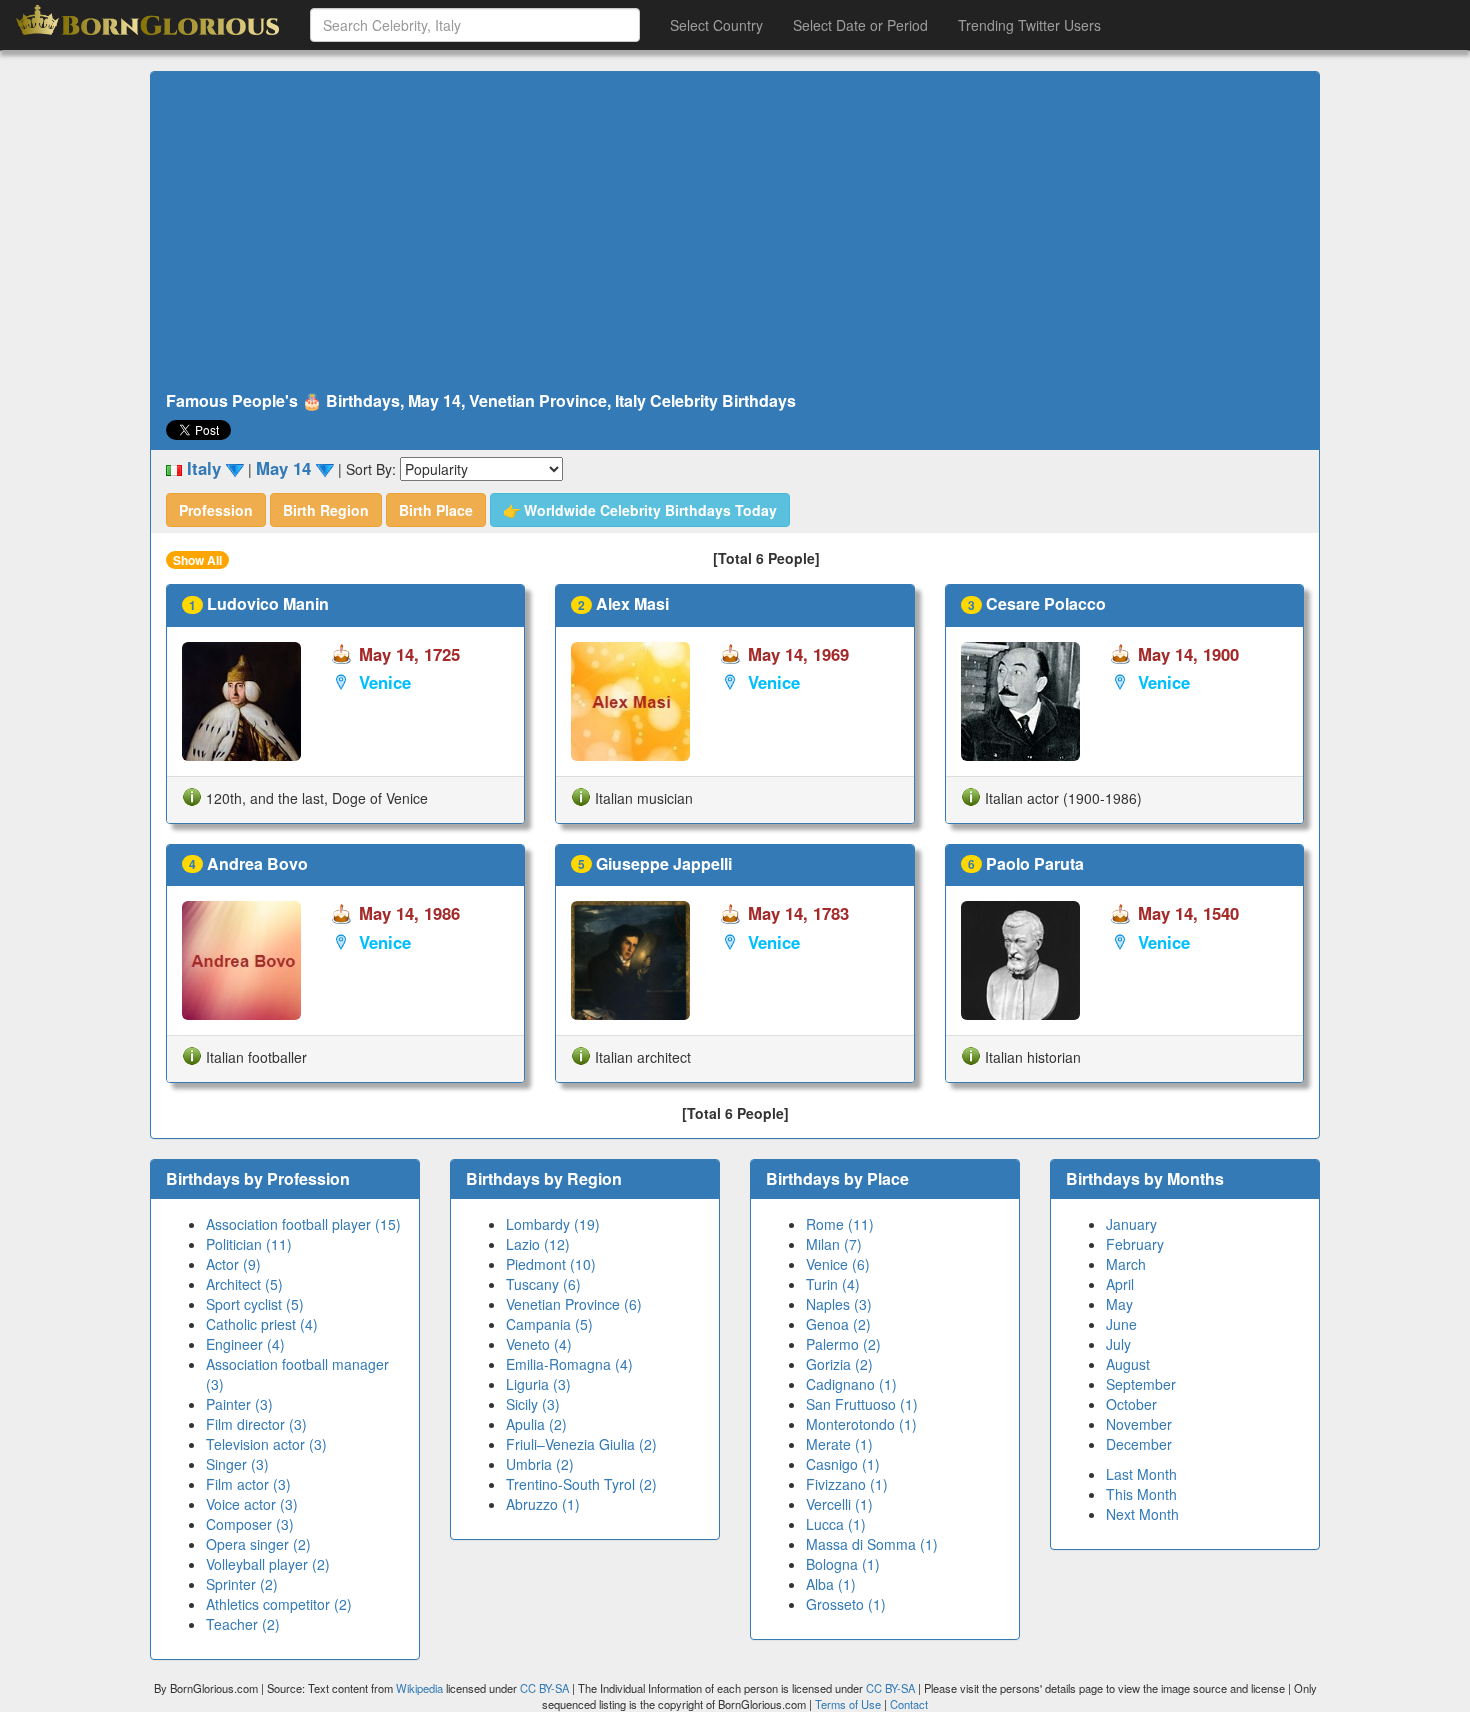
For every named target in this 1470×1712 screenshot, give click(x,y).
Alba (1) (831, 1584)
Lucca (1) (836, 1524)
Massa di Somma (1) (872, 1544)
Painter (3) (239, 1404)
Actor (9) (233, 1264)
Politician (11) (249, 1244)
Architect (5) (244, 1284)
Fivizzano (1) (847, 1484)
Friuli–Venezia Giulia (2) (581, 1444)
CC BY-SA (544, 1688)
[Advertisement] (735, 232)
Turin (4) (833, 1284)
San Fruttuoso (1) (862, 1404)
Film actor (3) (248, 1484)
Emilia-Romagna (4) (569, 1364)
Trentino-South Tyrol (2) (581, 1484)
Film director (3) (256, 1424)
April (1120, 1284)
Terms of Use (849, 1704)
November (1139, 1424)
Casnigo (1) (843, 1464)
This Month (1141, 1494)
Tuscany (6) (543, 1284)
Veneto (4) (539, 1344)
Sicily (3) (533, 1404)
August (1128, 1364)
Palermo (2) (843, 1344)
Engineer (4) (245, 1344)
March (1126, 1264)
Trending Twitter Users (1029, 25)
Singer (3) (237, 1464)
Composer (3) (250, 1524)
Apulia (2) (536, 1424)
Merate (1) (839, 1444)
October (1131, 1404)
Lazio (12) (538, 1244)
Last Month (1141, 1474)
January (1131, 1224)
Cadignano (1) (851, 1384)
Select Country (716, 25)
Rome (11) (840, 1224)
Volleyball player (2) (268, 1564)
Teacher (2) (243, 1624)
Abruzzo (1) (543, 1504)
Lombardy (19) (553, 1224)
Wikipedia (419, 1688)
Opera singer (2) (258, 1544)
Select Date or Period (860, 25)
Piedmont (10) (551, 1264)
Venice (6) (838, 1264)
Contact (909, 1704)
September (1141, 1384)
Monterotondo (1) (861, 1424)
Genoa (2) (838, 1324)
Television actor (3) (266, 1444)
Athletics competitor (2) (279, 1604)
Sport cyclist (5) (255, 1304)
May (1119, 1304)
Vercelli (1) (839, 1504)
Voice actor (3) (252, 1504)
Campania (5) (549, 1324)
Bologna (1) (843, 1564)
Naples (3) (839, 1304)
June (1121, 1324)
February (1135, 1244)
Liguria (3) (538, 1384)
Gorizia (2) (839, 1364)
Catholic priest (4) (262, 1324)
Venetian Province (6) (574, 1304)
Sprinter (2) (242, 1584)
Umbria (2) (540, 1464)
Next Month (1142, 1514)
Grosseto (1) (846, 1604)
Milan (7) (834, 1244)
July (1118, 1344)
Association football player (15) (303, 1224)
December (1139, 1444)
